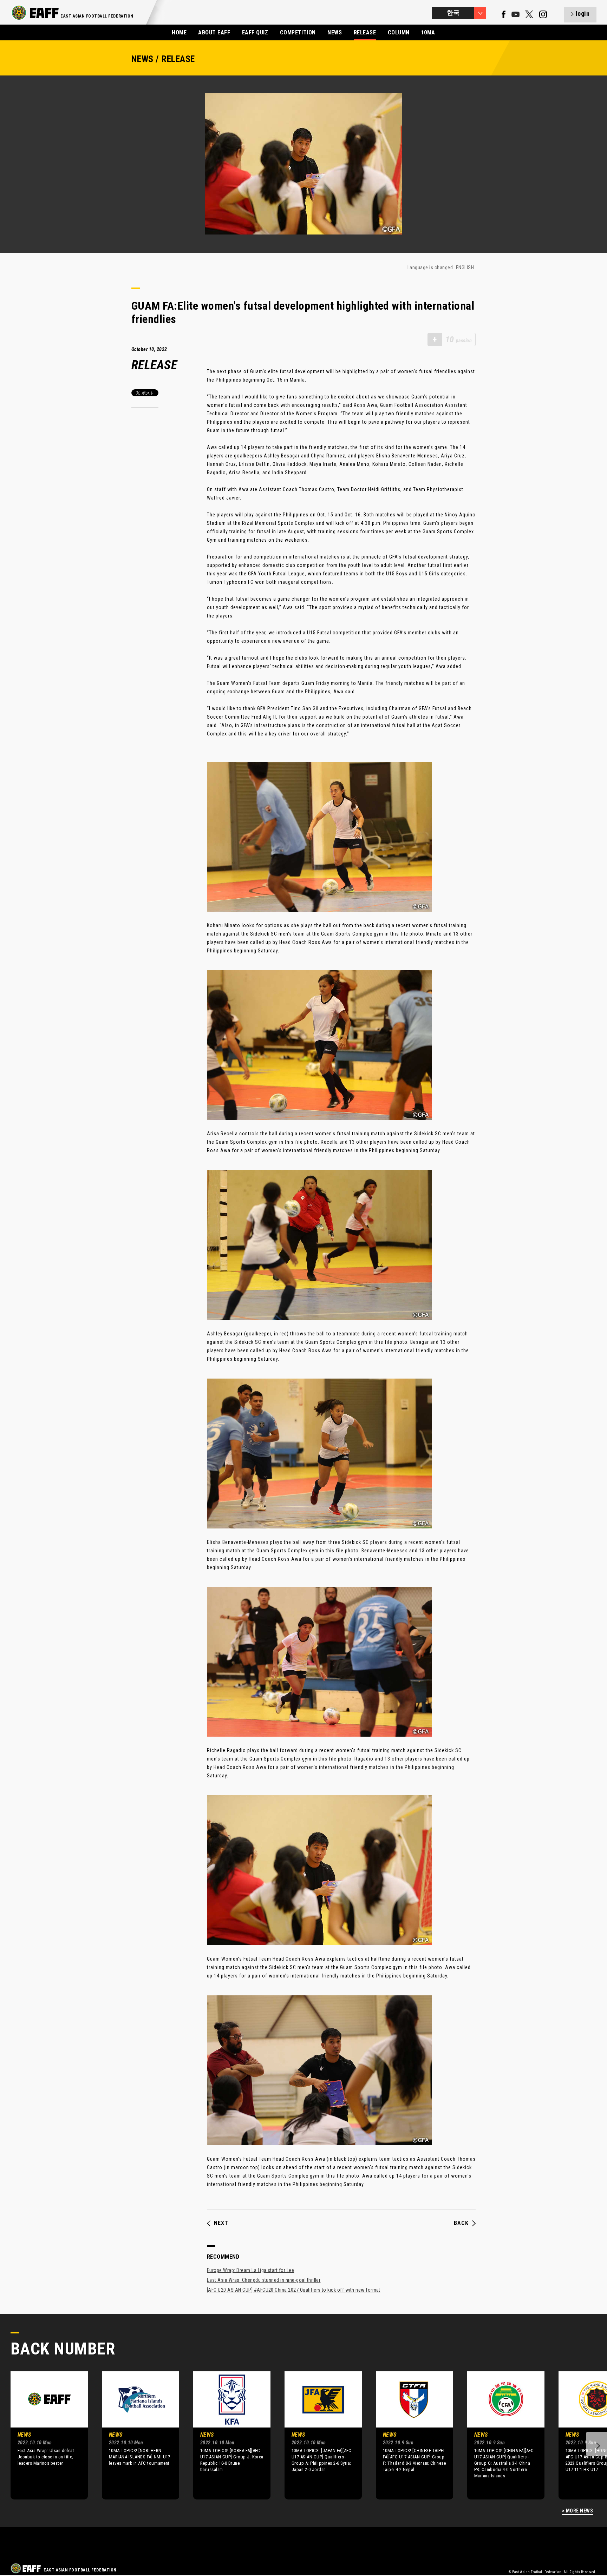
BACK (461, 2223)
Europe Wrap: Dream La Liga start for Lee (250, 2270)
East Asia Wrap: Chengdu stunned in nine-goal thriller (264, 2280)
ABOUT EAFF (214, 32)
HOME (179, 32)
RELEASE (365, 32)
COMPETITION (298, 32)
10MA (428, 32)
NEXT (221, 2223)
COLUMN (399, 32)
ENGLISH (465, 267)
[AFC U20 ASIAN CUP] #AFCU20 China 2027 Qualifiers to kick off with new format (294, 2290)
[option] (44, 2435)
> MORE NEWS (577, 2511)
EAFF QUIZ (255, 32)
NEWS (335, 32)
